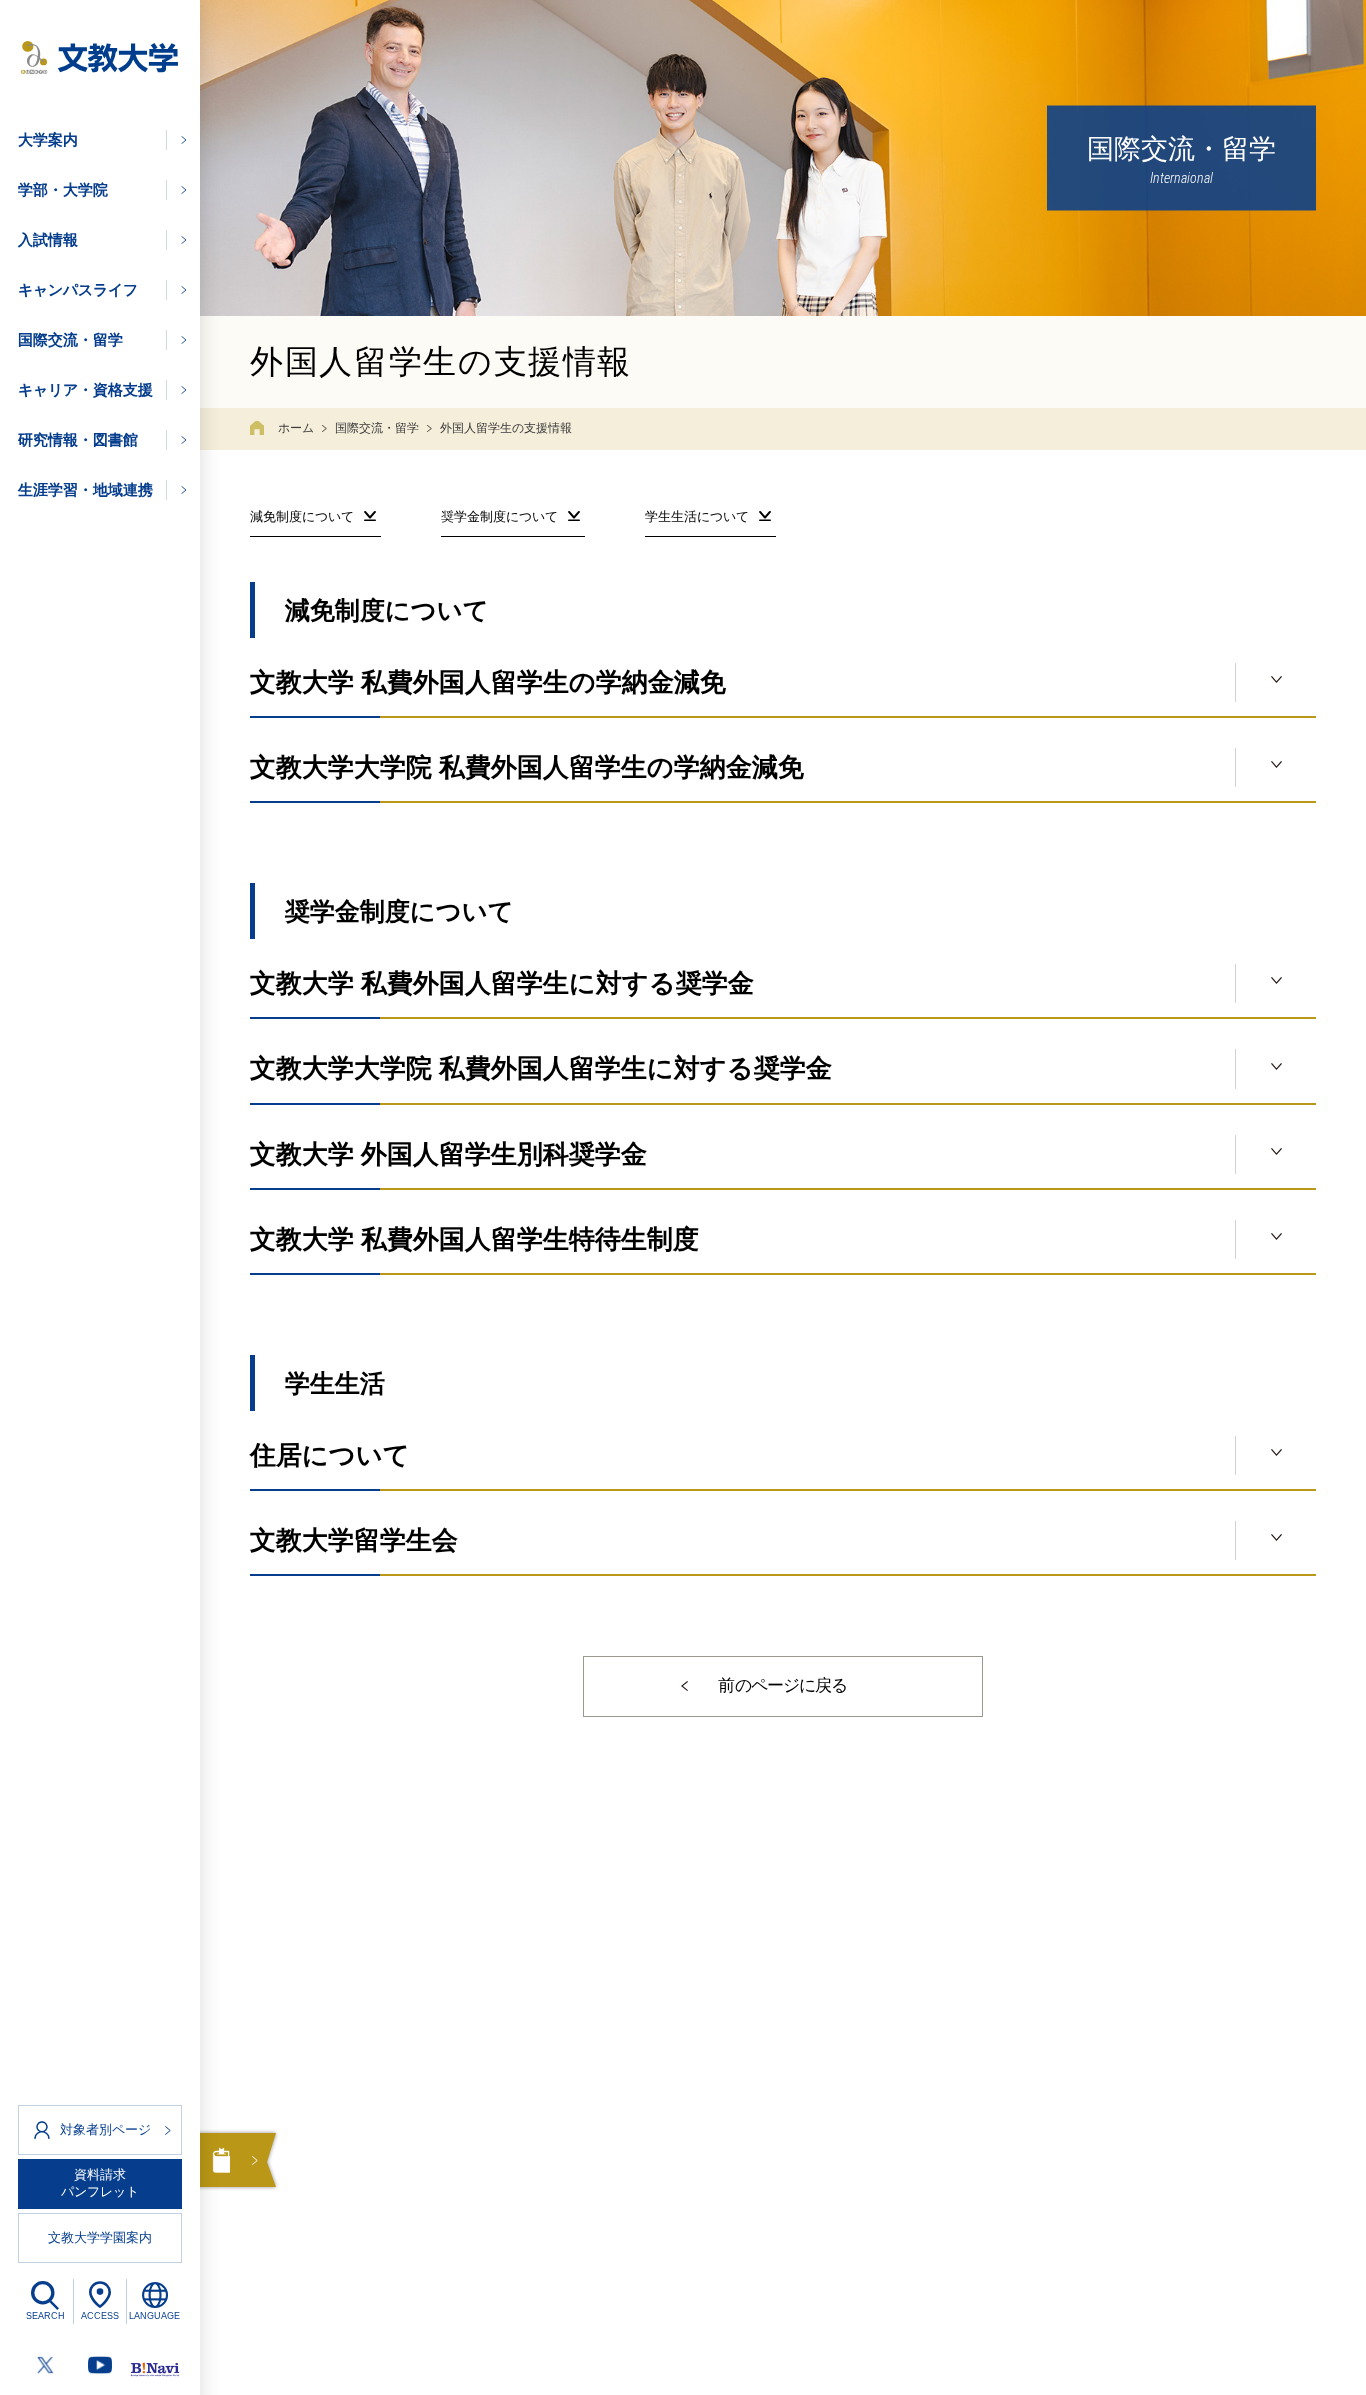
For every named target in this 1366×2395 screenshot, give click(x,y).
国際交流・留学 (377, 428)
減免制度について (302, 516)
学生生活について (697, 516)
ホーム (296, 428)
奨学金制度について (499, 516)
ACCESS (100, 2316)
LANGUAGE (154, 2316)
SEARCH (45, 2316)
